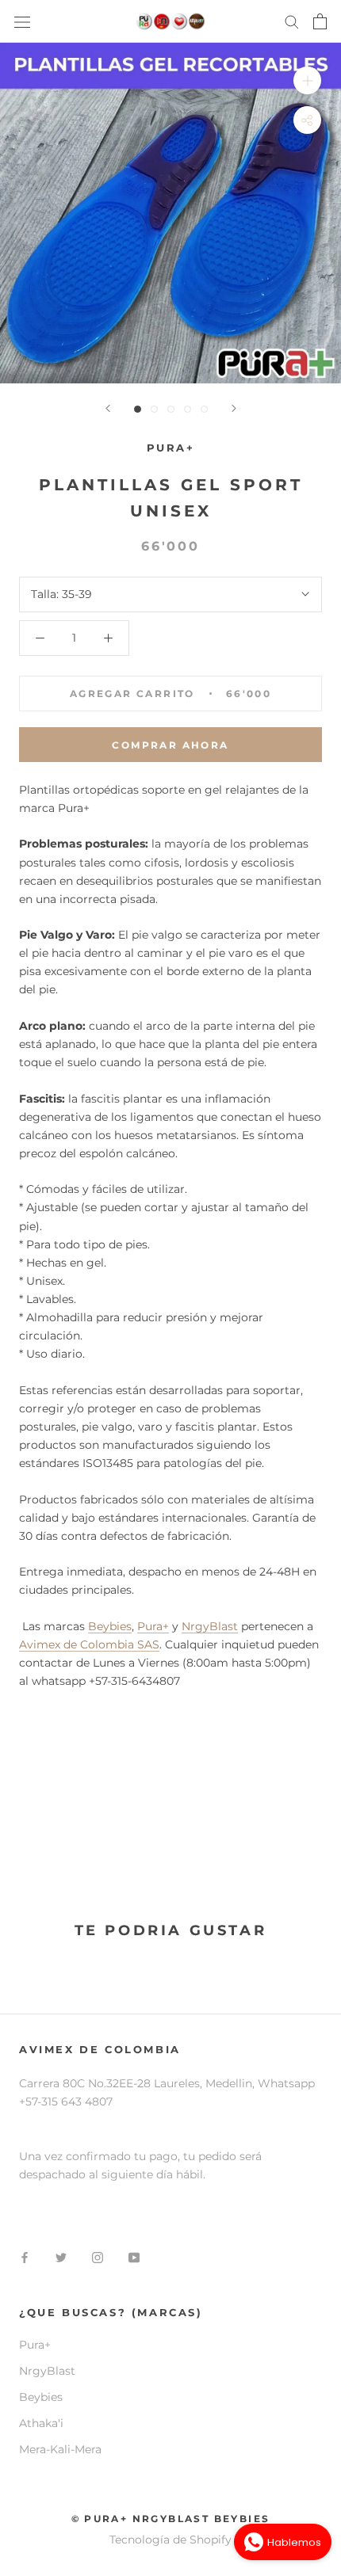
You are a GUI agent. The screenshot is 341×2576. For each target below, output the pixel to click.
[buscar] (292, 21)
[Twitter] (61, 2257)
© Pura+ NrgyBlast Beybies (171, 2519)
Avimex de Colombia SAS (89, 1644)
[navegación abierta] (22, 21)
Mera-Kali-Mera (60, 2449)
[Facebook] (25, 2257)
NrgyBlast (210, 1626)
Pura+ (153, 1626)
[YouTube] (134, 2257)
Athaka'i (41, 2423)
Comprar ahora (170, 745)
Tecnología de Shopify (170, 2540)
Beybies (110, 1626)
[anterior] (108, 408)
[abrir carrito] (320, 21)
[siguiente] (234, 408)
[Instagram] (98, 2257)
